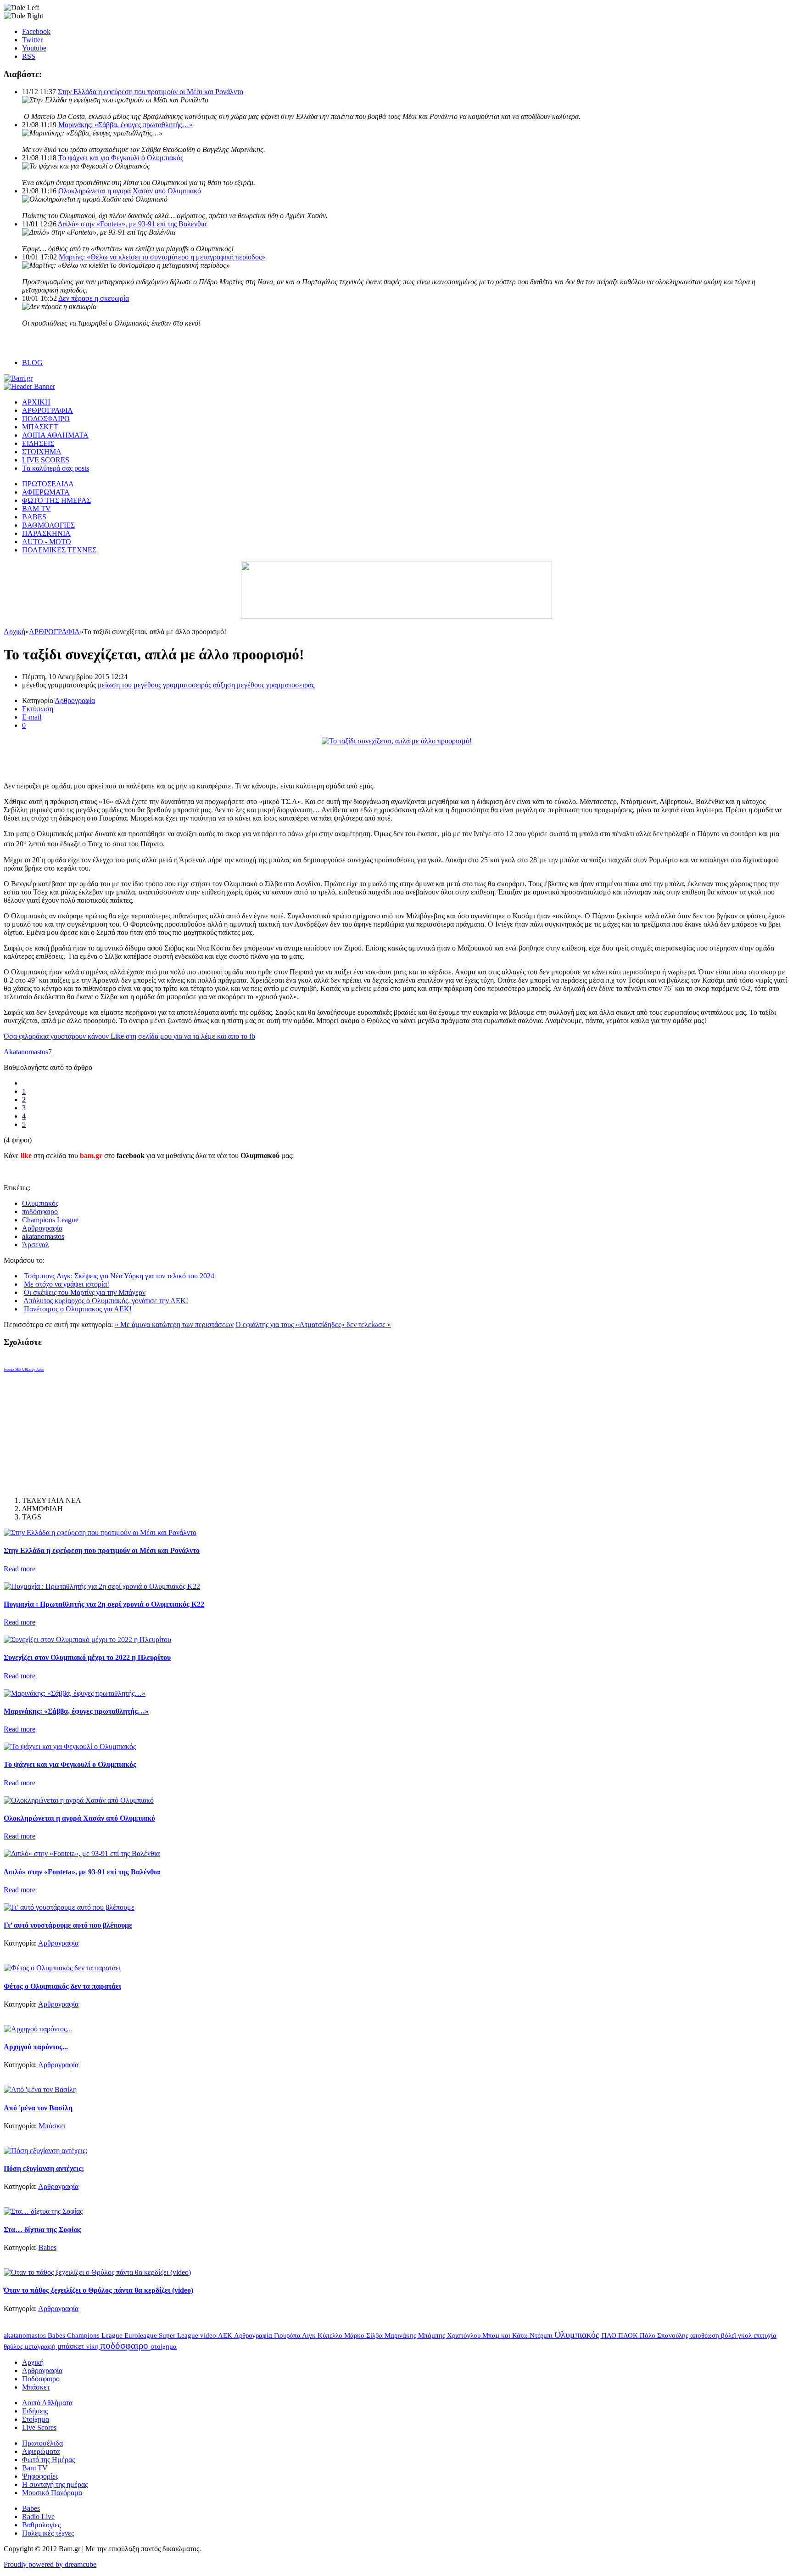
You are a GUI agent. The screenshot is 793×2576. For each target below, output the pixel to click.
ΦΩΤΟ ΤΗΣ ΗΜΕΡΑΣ (56, 500)
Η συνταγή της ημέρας (55, 2484)
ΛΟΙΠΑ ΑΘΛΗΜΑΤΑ (55, 435)
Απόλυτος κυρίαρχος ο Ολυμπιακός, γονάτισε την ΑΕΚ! (106, 1301)
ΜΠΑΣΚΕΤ (40, 427)
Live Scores (39, 2427)
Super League (179, 2335)
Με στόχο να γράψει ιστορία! (67, 1284)
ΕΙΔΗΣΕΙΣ (38, 443)
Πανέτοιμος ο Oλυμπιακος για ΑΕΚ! (78, 1309)
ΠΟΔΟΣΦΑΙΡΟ (46, 419)
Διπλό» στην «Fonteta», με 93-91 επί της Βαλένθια (132, 224)
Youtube (34, 48)
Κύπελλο (331, 2335)
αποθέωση (706, 2335)
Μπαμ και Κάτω (506, 2335)
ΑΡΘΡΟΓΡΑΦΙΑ (47, 410)
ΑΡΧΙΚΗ (36, 402)
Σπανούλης (674, 2335)
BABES (34, 517)
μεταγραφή (41, 2346)
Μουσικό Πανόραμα (52, 2493)
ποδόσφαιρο (40, 1212)
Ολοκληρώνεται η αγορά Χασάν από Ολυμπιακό (130, 191)
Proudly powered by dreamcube (50, 2564)
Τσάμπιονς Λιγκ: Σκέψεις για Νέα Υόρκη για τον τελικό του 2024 (119, 1276)
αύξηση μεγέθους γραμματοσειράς (264, 685)
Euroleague (142, 2335)
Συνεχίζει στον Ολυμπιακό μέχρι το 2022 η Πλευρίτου (87, 1657)
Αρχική (14, 632)
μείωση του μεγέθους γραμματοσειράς (154, 685)
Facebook (36, 31)
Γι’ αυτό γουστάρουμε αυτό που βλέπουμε (68, 1925)
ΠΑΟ (610, 2335)
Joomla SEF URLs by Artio (24, 1370)
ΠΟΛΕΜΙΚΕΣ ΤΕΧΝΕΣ (59, 550)
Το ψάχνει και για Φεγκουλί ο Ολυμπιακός (121, 158)
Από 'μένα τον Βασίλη (38, 2108)
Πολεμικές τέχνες (48, 2533)
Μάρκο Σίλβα (364, 2335)
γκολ (746, 2335)
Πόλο (648, 2335)
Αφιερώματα (41, 2451)
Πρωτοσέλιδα (42, 2443)
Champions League (50, 1220)
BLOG (32, 363)
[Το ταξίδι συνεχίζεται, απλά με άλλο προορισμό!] (397, 741)
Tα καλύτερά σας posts (56, 468)
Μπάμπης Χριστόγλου (450, 2335)
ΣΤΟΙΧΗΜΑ (42, 452)
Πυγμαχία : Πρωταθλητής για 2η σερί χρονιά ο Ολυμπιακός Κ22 (104, 1604)
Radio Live (38, 2517)
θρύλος (14, 2346)
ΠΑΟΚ (629, 2335)
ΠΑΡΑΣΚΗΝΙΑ (46, 533)
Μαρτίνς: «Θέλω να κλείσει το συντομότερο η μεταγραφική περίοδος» (162, 257)
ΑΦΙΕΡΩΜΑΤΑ (46, 492)
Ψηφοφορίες (40, 2476)
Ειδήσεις (35, 2411)
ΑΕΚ (226, 2335)
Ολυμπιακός (40, 1203)
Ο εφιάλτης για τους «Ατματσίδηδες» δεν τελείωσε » (313, 1325)
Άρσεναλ (36, 1245)
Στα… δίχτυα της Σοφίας (42, 2230)
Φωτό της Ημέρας (48, 2460)
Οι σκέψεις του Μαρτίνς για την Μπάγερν (85, 1292)
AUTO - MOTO (47, 542)
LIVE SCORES (46, 460)
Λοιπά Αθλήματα (47, 2403)
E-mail (32, 717)
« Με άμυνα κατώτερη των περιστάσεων (174, 1325)
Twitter (32, 40)
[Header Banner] (29, 386)
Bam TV (35, 2468)
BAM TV (36, 509)
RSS (29, 56)
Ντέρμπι (542, 2335)
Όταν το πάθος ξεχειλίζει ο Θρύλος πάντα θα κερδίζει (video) (98, 2290)
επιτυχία (765, 2335)
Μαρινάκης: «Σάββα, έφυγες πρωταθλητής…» (126, 125)
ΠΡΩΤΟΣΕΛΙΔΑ (48, 484)
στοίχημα (164, 2346)
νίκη (93, 2346)
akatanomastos (43, 1236)
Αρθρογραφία (75, 700)
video (209, 2335)
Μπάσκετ (52, 2126)
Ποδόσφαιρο (41, 2379)
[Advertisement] (111, 759)
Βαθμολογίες (41, 2525)
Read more (20, 1569)
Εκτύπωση (38, 709)
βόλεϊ (729, 2335)
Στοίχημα (36, 2419)
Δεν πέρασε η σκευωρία (94, 298)
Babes (47, 2247)
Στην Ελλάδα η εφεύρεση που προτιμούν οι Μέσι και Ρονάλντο (151, 92)
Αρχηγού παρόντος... (36, 2047)
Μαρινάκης (401, 2335)
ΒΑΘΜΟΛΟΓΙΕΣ (48, 525)
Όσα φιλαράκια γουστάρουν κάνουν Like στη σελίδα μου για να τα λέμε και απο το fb (129, 1036)
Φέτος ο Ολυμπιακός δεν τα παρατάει (62, 1986)
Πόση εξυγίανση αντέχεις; (44, 2168)
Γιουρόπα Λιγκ (296, 2335)
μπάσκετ (72, 2346)
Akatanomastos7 (28, 1052)
